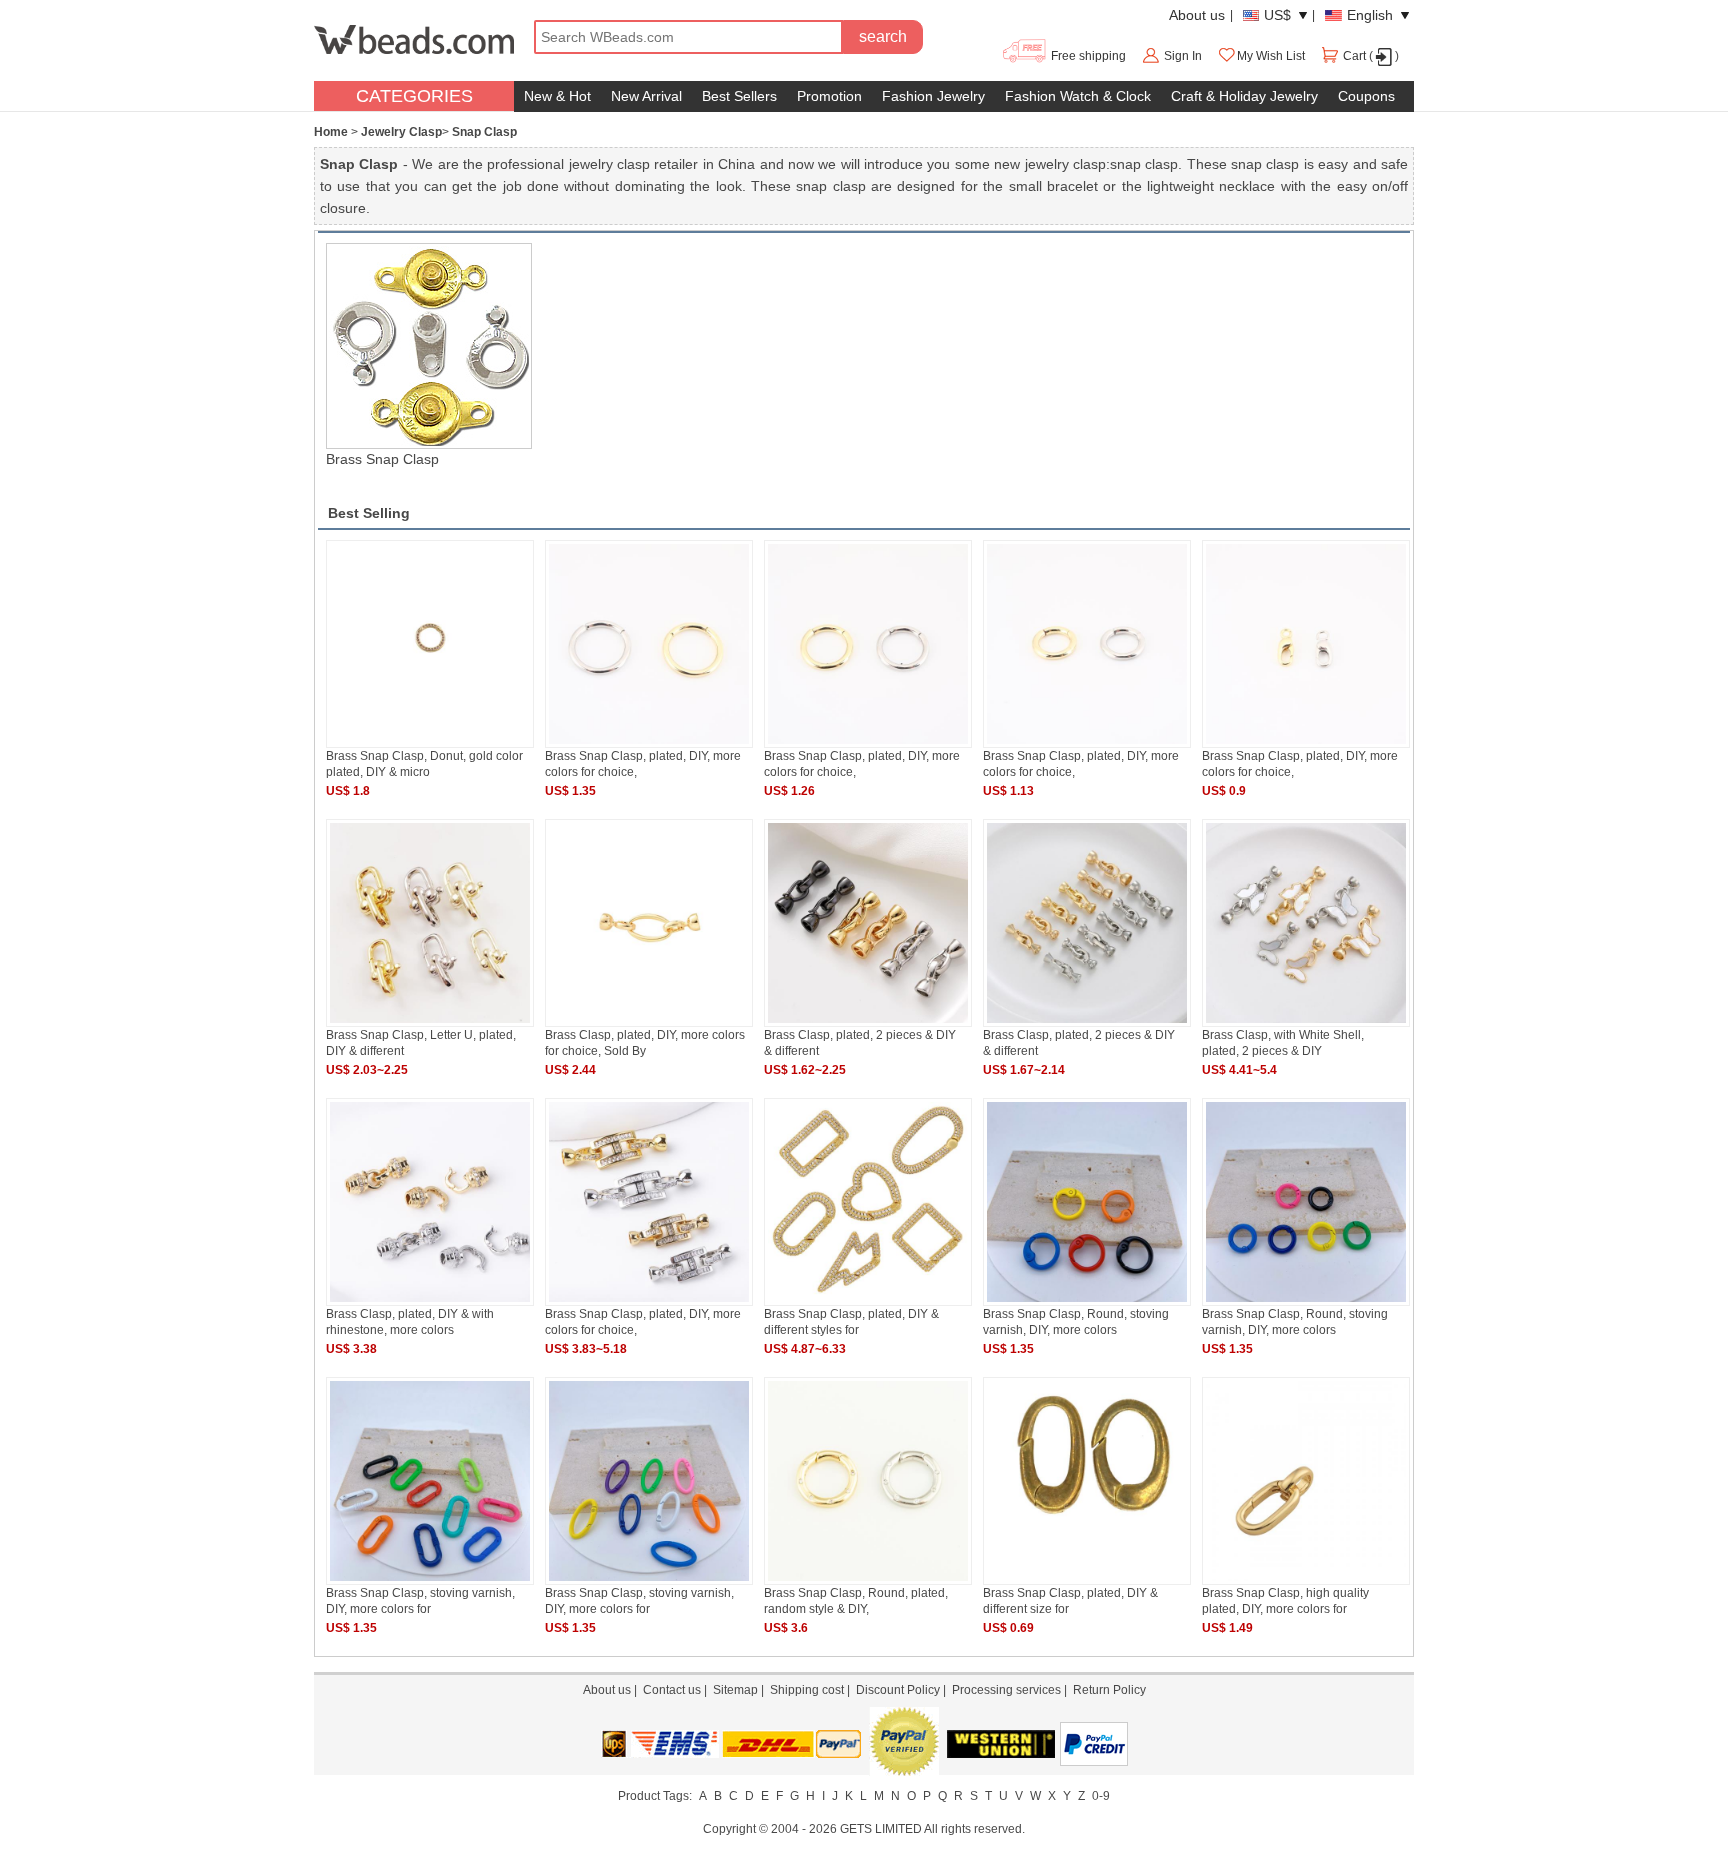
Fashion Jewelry (933, 96)
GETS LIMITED (881, 1829)
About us (1197, 15)
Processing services (1006, 1690)
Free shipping (1087, 56)
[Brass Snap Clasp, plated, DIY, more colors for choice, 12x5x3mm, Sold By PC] (1306, 744)
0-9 (1101, 1796)
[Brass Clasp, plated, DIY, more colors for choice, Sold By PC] (649, 1023)
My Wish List (1271, 56)
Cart (1354, 56)
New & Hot (557, 96)
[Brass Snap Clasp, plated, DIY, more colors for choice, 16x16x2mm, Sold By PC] (868, 744)
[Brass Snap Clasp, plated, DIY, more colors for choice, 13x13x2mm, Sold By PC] (1087, 744)
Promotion (829, 96)
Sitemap (735, 1690)
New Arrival (646, 96)
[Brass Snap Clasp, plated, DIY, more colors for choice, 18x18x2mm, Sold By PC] (649, 744)
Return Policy (1109, 1690)
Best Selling (369, 513)
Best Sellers (739, 96)
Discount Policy (898, 1690)
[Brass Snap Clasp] (428, 346)
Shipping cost (807, 1690)
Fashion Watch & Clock (1078, 96)
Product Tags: (655, 1796)
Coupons (1366, 96)
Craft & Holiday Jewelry (1244, 96)
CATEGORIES (414, 96)
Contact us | (678, 1690)
